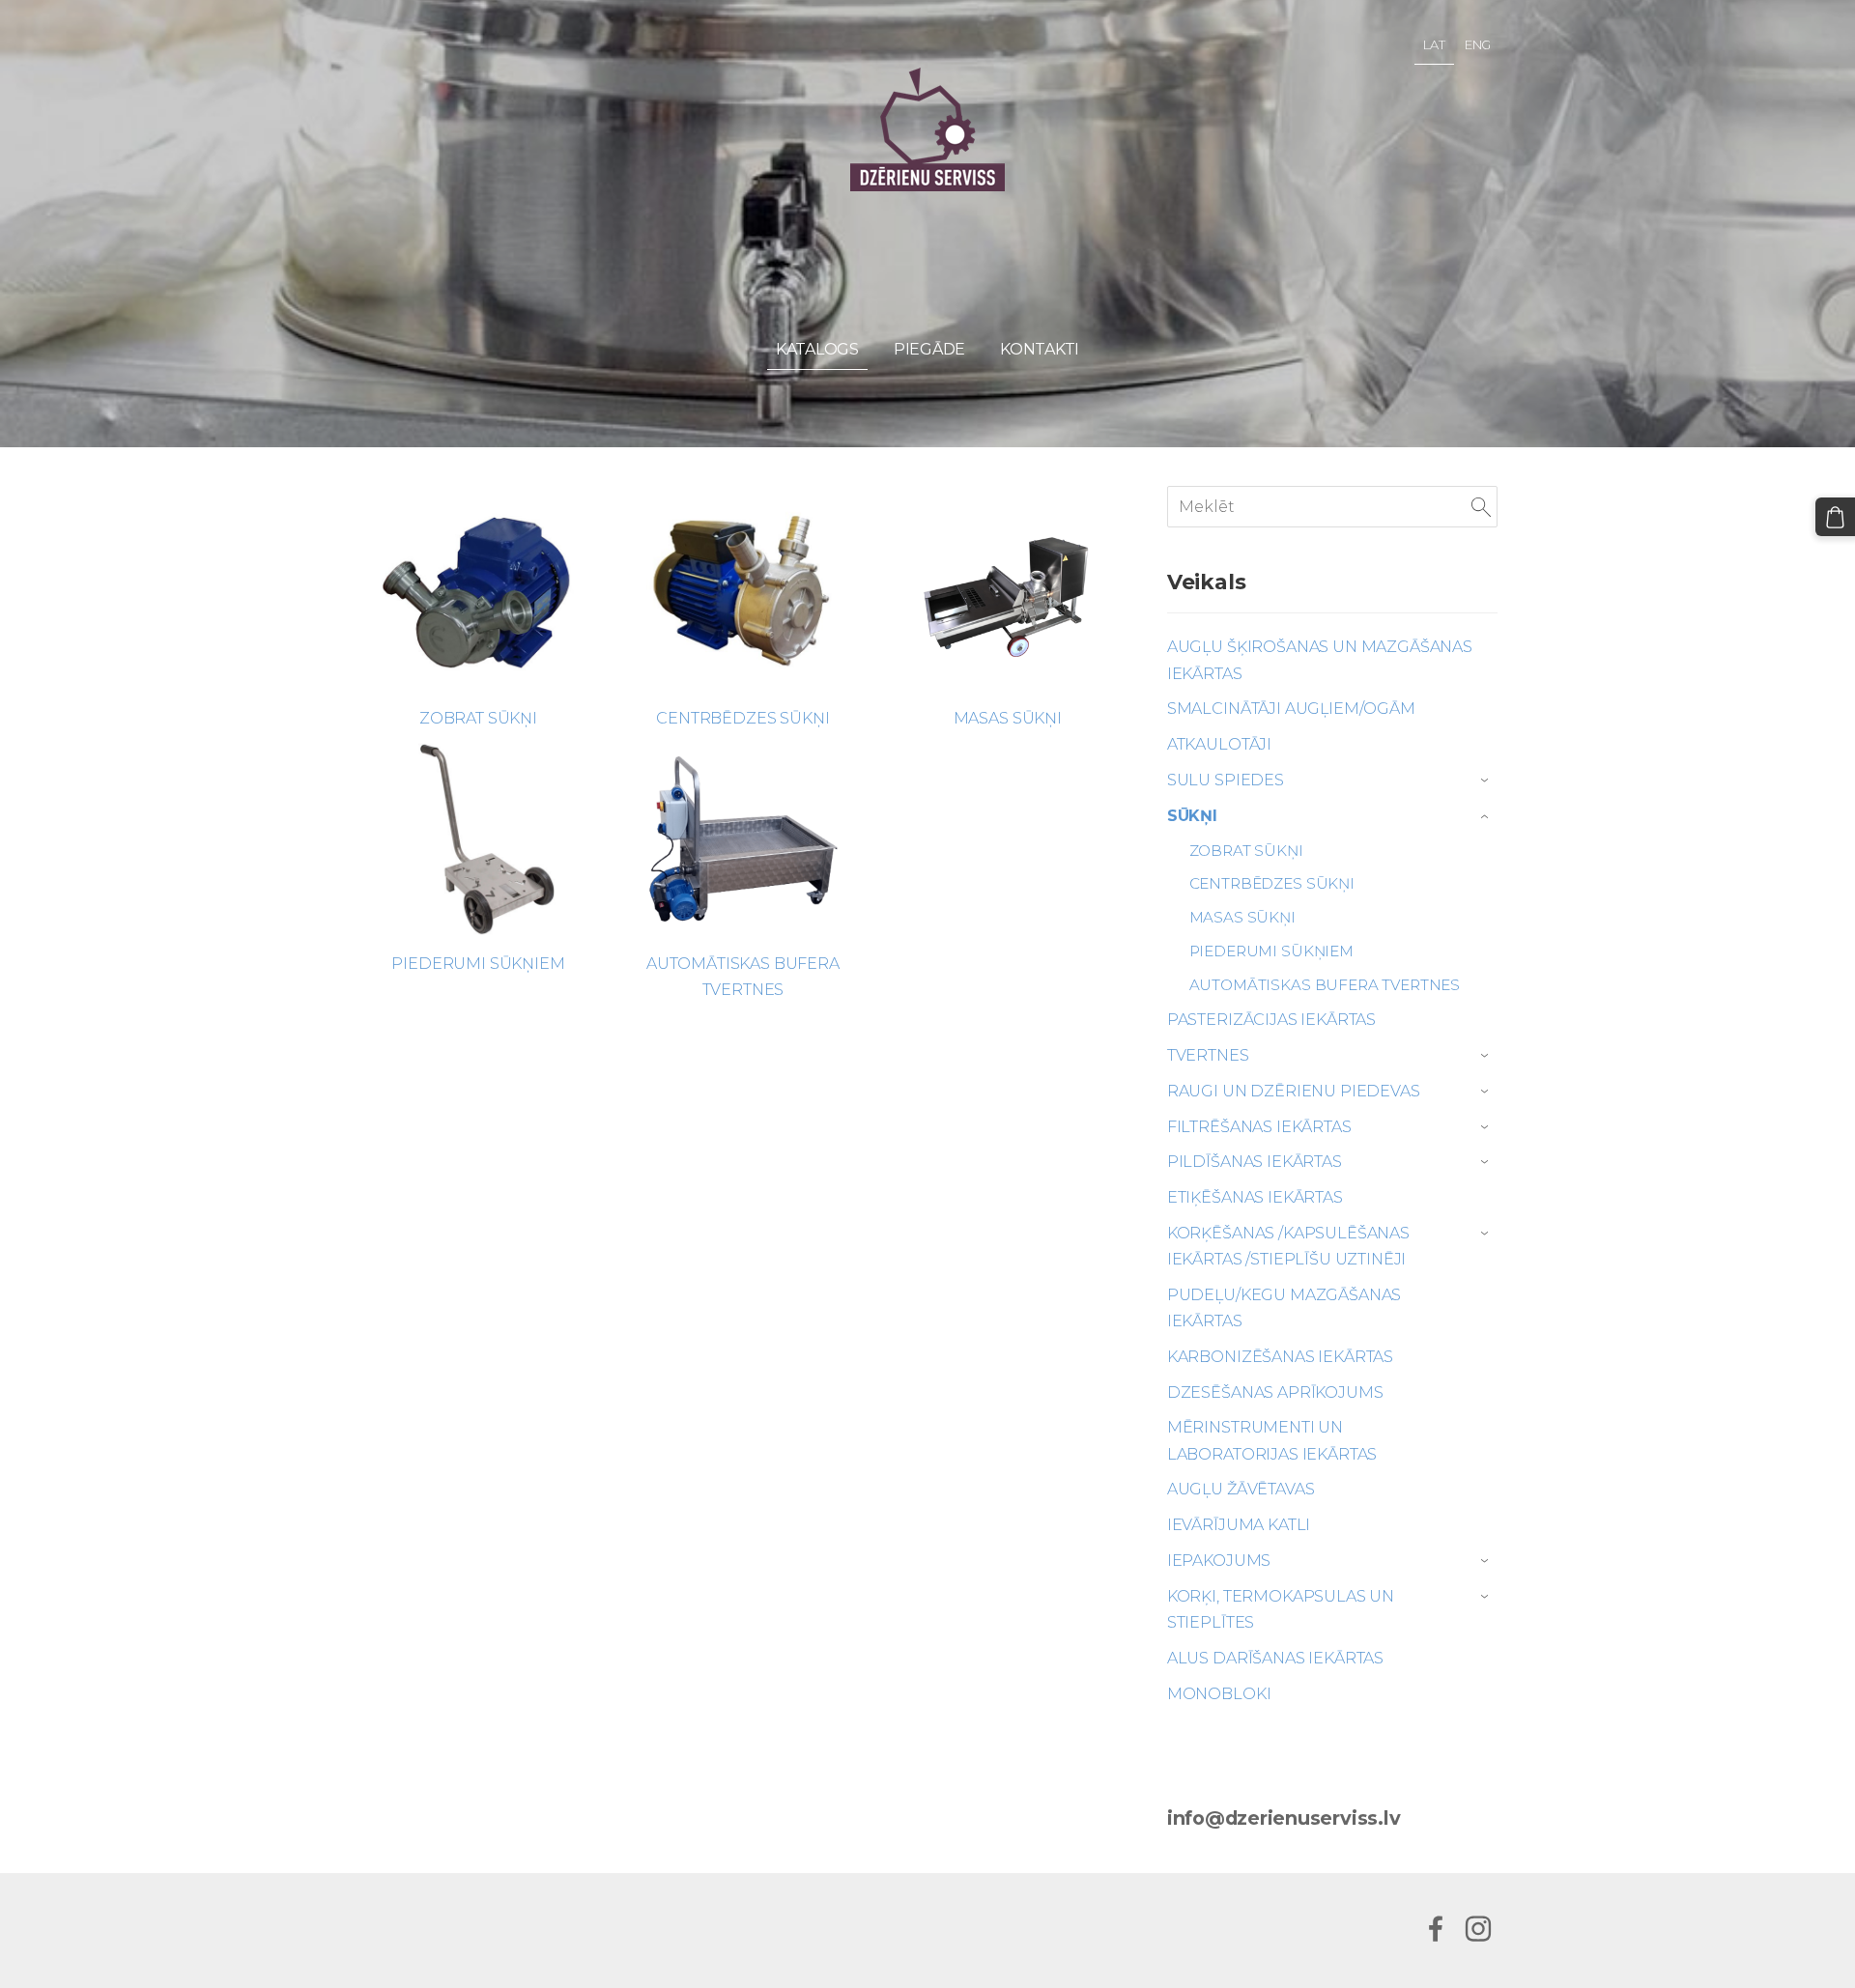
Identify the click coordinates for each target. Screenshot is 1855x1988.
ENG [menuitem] (1478, 44)
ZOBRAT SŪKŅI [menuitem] (1246, 851)
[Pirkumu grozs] (1835, 517)
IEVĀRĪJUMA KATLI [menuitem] (1239, 1525)
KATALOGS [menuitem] (817, 349)
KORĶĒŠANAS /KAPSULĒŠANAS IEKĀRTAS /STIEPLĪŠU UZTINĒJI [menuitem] (1288, 1246)
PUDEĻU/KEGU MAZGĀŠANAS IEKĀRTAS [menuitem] (1284, 1308)
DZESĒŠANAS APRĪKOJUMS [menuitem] (1275, 1392)
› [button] (1487, 781)
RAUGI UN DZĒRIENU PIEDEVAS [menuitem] (1294, 1091)
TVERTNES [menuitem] (1208, 1055)
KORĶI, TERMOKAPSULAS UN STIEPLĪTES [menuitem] (1281, 1609)
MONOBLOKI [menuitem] (1219, 1694)
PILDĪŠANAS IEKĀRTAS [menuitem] (1255, 1162)
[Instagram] (1478, 1929)
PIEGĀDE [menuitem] (929, 349)
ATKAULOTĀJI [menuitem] (1219, 744)
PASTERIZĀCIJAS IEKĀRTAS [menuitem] (1271, 1020)
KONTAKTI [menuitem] (1040, 349)
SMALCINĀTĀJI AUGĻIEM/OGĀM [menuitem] (1291, 709)
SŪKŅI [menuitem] (1192, 816)
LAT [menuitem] (1434, 44)
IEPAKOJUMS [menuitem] (1219, 1561)
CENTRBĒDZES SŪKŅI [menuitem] (1272, 883)
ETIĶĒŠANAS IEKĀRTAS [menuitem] (1255, 1197)
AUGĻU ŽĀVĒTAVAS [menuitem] (1241, 1489)
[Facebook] (1436, 1929)
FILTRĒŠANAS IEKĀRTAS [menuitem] (1259, 1127)
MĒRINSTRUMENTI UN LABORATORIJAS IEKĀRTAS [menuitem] (1272, 1440)
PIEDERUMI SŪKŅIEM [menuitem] (1271, 951)
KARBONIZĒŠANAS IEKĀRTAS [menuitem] (1280, 1357)
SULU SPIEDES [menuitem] (1226, 780)
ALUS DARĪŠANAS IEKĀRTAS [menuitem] (1275, 1658)
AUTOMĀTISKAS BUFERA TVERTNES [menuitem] (1325, 985)
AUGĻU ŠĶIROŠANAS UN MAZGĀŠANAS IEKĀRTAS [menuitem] (1320, 660)
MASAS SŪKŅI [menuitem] (1242, 917)
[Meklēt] (1481, 507)
